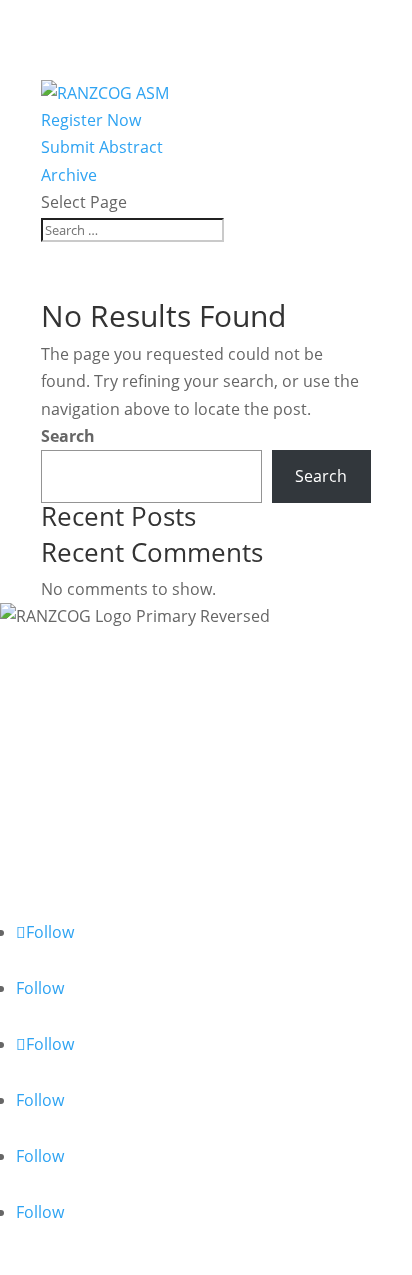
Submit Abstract (102, 147)
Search (68, 436)
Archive (69, 175)
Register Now (91, 120)
